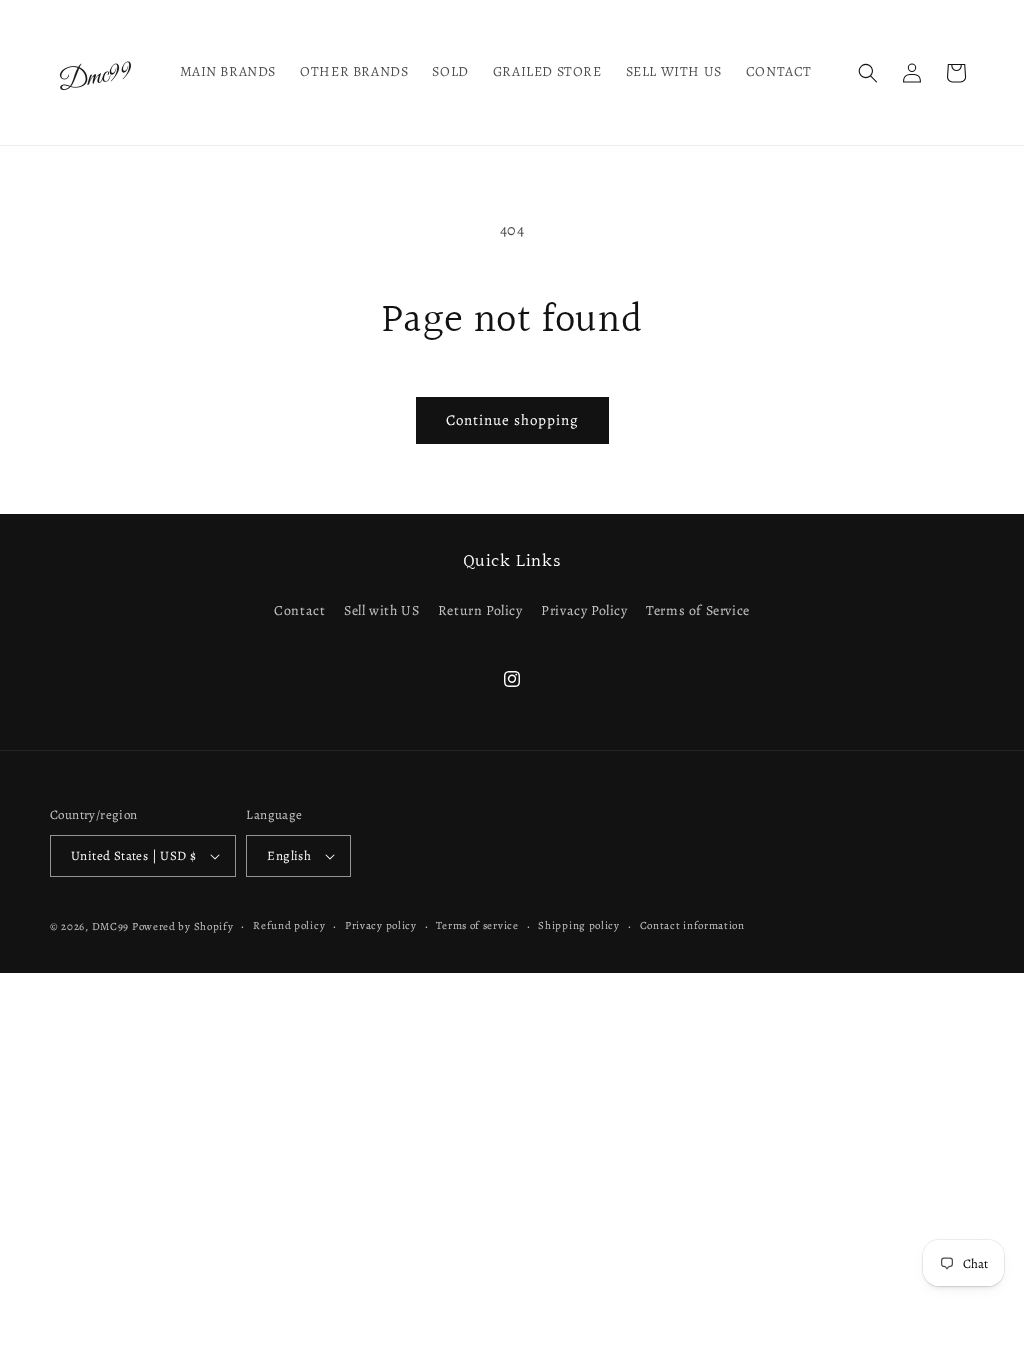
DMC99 (111, 926)
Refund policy (289, 925)
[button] (868, 73)
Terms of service (477, 925)
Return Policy (480, 610)
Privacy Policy (584, 610)
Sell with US (381, 610)
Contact (299, 610)
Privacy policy (381, 925)
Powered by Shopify (183, 926)
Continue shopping (512, 420)
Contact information (692, 925)
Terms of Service (698, 610)
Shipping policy (579, 925)
